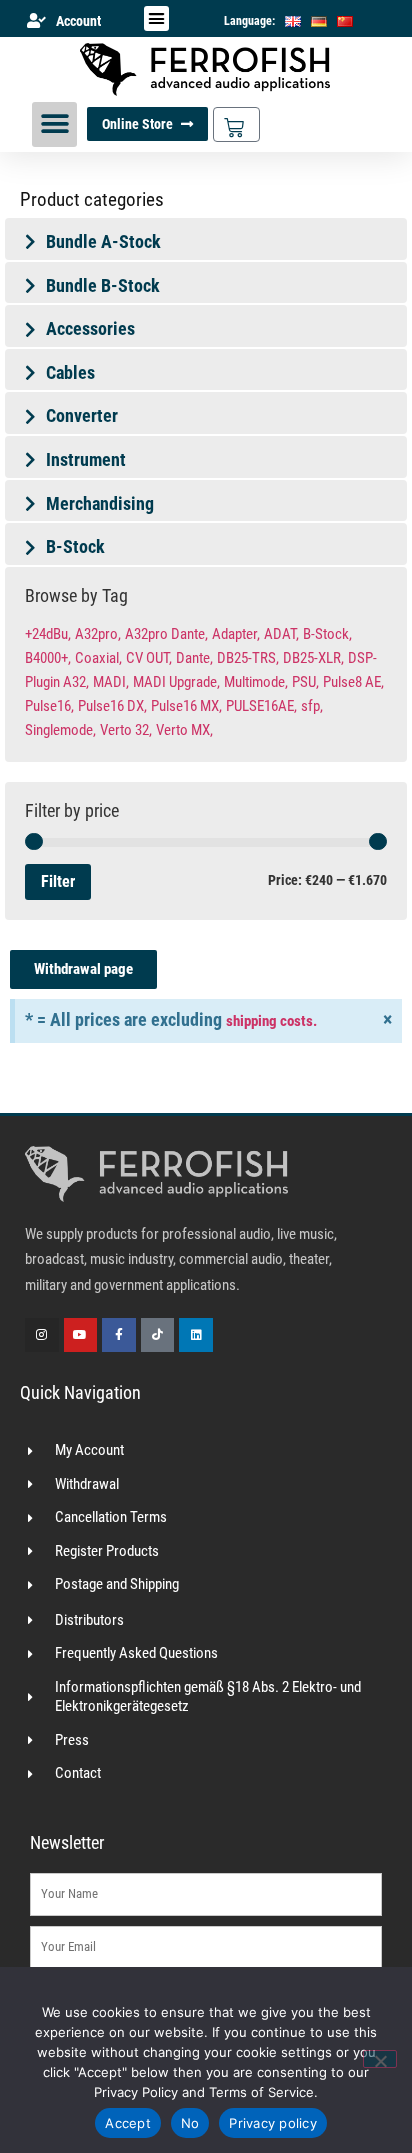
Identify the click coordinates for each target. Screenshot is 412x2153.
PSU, (305, 682)
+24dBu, (48, 634)
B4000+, (48, 658)
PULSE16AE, (261, 706)
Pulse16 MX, (186, 706)
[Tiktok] (158, 1335)
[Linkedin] (196, 1335)
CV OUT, (149, 658)
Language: (249, 21)
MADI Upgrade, (176, 682)
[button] (157, 19)
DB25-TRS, (248, 658)
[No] (380, 2059)
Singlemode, (60, 730)
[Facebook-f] (119, 1335)
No (190, 2123)
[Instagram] (42, 1335)
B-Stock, (327, 634)
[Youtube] (81, 1335)
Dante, (194, 658)
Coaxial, (98, 658)
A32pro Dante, (166, 634)
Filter (58, 881)
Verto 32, (126, 730)
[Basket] (236, 124)
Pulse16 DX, (112, 706)
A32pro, (98, 634)
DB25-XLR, (313, 658)
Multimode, (256, 682)
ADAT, (281, 634)
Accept (128, 2123)
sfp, (312, 706)
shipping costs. (271, 1021)
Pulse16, (49, 706)
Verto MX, (184, 730)
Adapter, (236, 634)
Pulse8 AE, (353, 682)
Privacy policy (273, 2123)
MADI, (111, 682)
